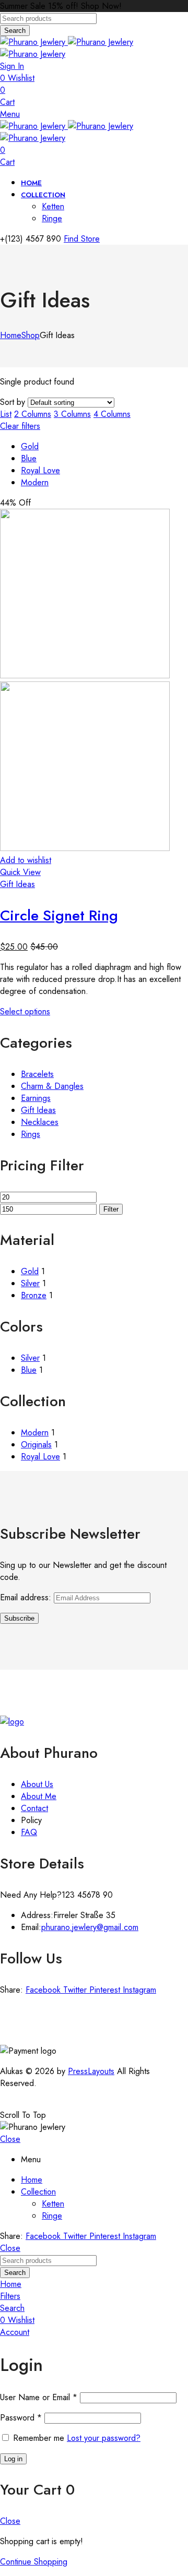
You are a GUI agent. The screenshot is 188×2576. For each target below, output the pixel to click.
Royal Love (40, 470)
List (6, 414)
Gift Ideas (17, 884)
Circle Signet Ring (59, 915)
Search (15, 31)
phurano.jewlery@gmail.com (90, 1927)
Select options (25, 1011)
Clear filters (20, 426)
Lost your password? (104, 2438)
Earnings (36, 1098)
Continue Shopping (34, 2562)
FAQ (29, 1832)
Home (11, 335)
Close (10, 2139)
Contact (34, 1808)
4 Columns (112, 414)
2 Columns (33, 414)
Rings (31, 1134)
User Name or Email (39, 2397)
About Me (39, 1796)
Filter (111, 1209)
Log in (13, 2459)
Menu (10, 114)
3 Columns (72, 414)
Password (21, 2418)
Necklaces (40, 1122)
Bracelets (37, 1074)
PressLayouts (91, 2071)
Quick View (20, 872)
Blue (29, 458)
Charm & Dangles (52, 1086)
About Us (37, 1784)
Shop (31, 335)
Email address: (27, 1597)
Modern (35, 482)
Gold (30, 446)
